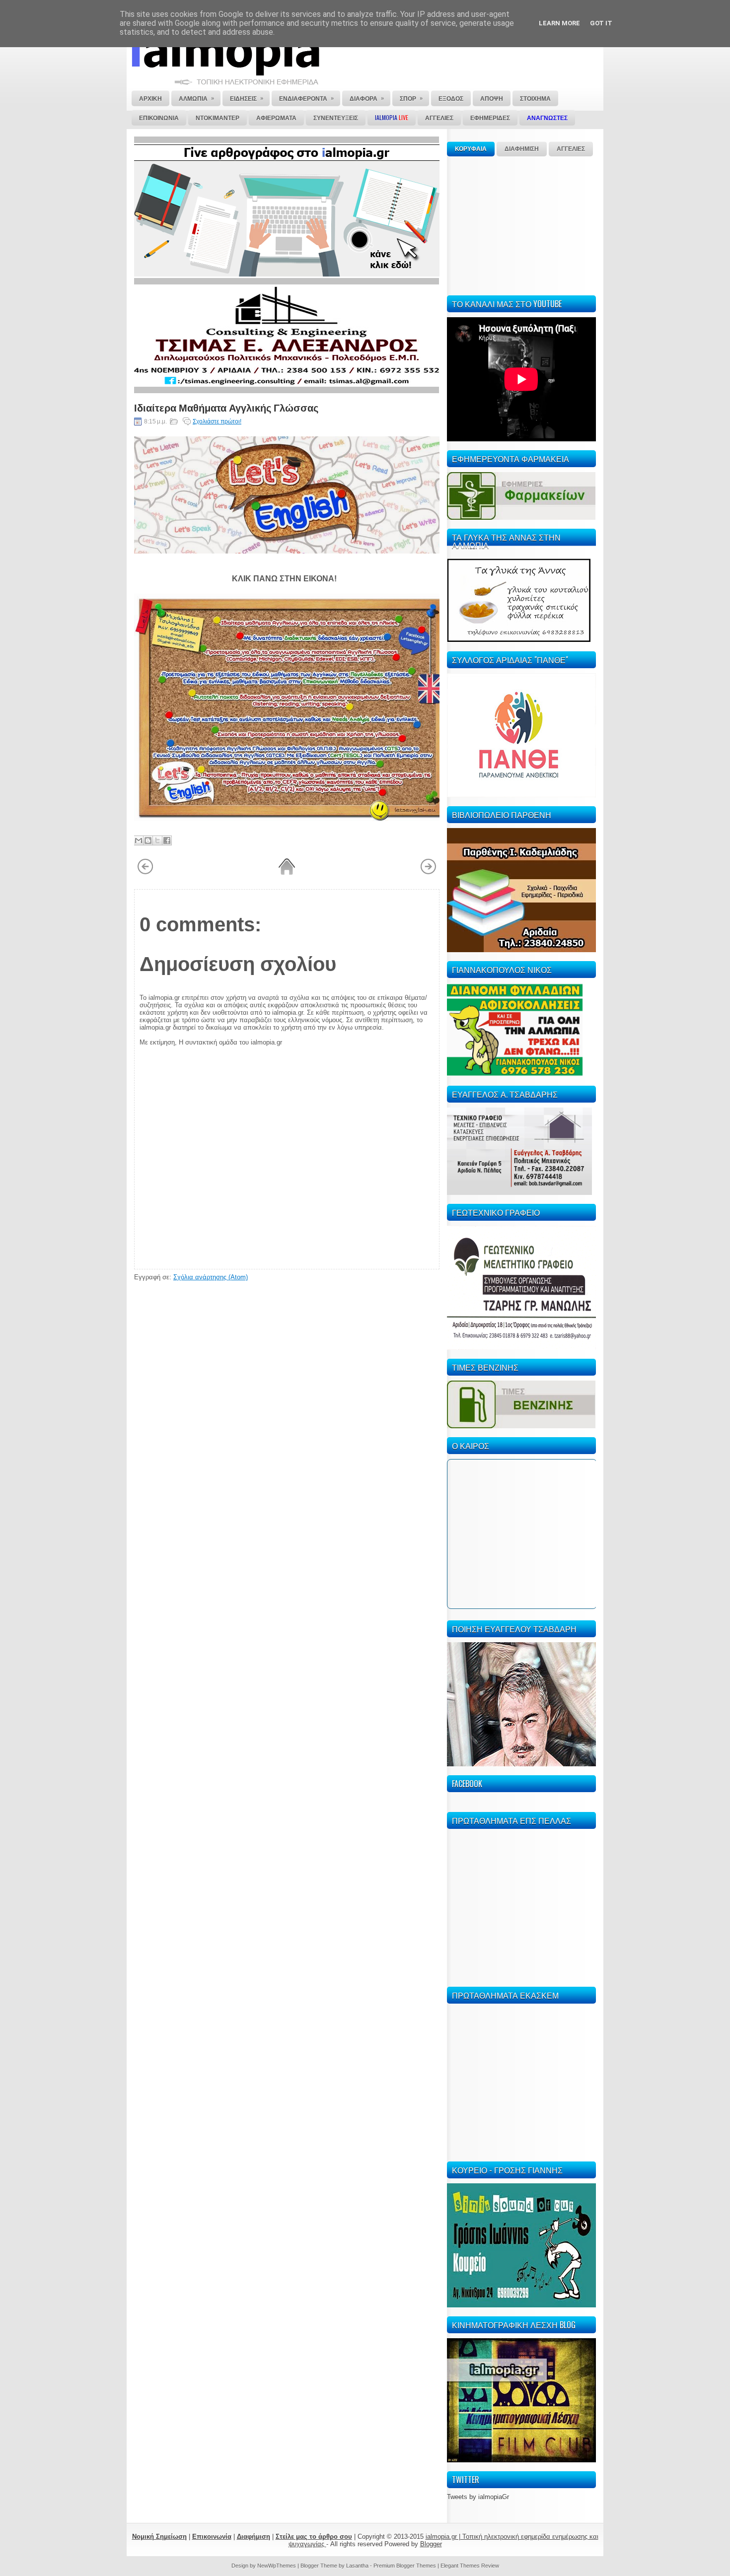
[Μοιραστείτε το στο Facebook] (167, 840)
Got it (601, 23)
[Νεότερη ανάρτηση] (145, 873)
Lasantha (357, 2566)
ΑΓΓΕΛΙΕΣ (571, 149)
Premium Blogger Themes (405, 2566)
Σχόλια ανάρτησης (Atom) (211, 1277)
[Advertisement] (521, 224)
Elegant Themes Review (470, 2566)
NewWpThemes (277, 2566)
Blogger (431, 2544)
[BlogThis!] (148, 840)
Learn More (559, 23)
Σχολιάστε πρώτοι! (217, 421)
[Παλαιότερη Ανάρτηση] (428, 873)
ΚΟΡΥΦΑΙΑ (471, 149)
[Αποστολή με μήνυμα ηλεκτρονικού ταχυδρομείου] (139, 840)
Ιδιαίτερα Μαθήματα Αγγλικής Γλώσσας (226, 407)
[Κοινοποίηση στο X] (157, 840)
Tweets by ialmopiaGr (478, 2497)
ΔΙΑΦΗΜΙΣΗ (522, 149)
